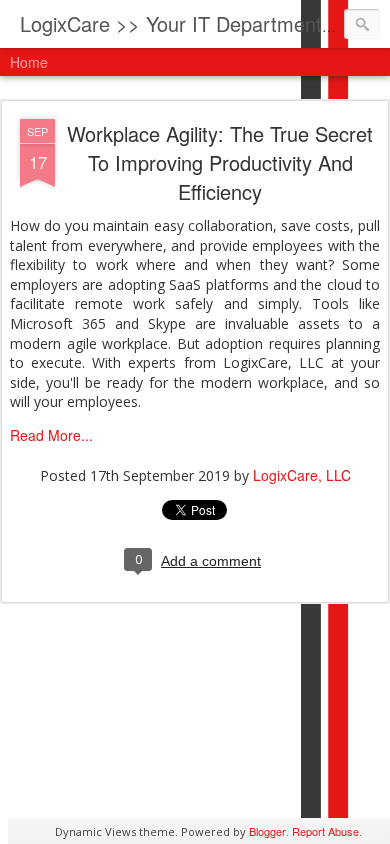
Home (29, 62)
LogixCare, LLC (302, 475)
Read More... (51, 435)
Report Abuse (325, 831)
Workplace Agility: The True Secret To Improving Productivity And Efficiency (220, 162)
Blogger (267, 831)
